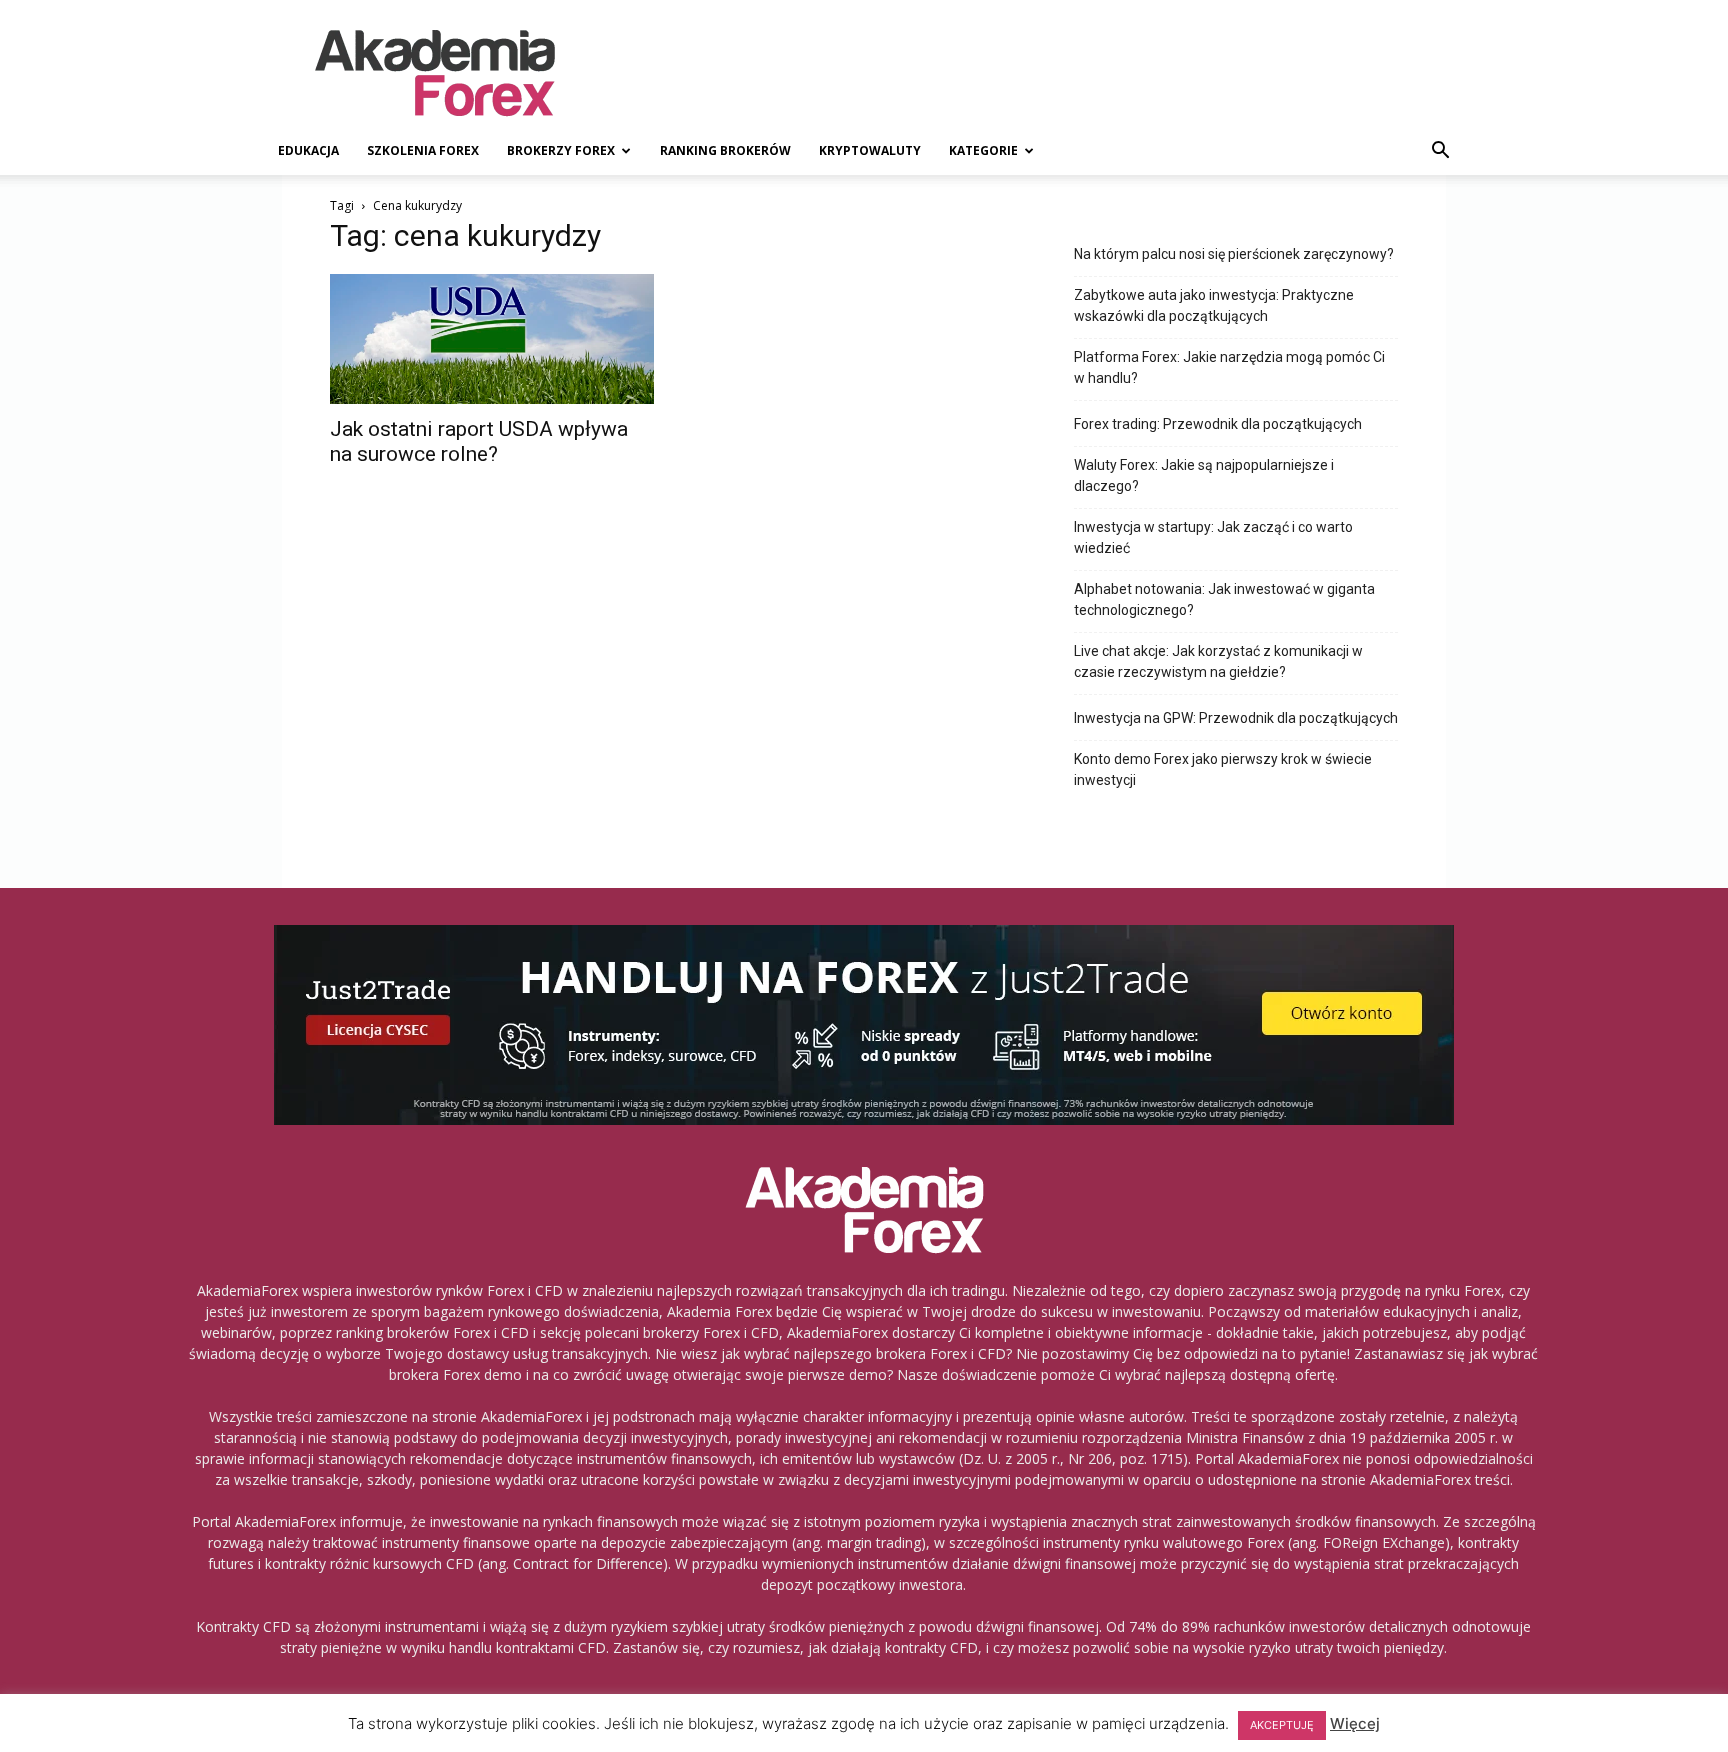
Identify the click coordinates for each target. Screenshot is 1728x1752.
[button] (1440, 152)
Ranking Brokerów (725, 150)
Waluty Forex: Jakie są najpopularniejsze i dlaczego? (1204, 475)
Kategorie (983, 150)
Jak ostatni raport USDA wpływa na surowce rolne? (479, 441)
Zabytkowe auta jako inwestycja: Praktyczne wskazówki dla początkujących (1214, 305)
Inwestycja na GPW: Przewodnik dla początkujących (1236, 718)
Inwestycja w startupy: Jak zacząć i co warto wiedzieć (1213, 537)
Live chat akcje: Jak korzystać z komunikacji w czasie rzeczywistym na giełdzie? (1218, 661)
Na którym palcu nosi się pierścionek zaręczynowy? (1234, 254)
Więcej (1355, 1723)
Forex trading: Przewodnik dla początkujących (1218, 424)
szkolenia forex (423, 150)
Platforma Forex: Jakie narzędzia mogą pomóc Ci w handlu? (1229, 367)
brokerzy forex (561, 150)
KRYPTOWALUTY (870, 150)
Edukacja (308, 150)
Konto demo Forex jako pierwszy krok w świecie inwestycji (1223, 769)
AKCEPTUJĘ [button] (1282, 1725)
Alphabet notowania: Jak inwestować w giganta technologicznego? (1224, 599)
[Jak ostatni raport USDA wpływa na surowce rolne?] (492, 339)
